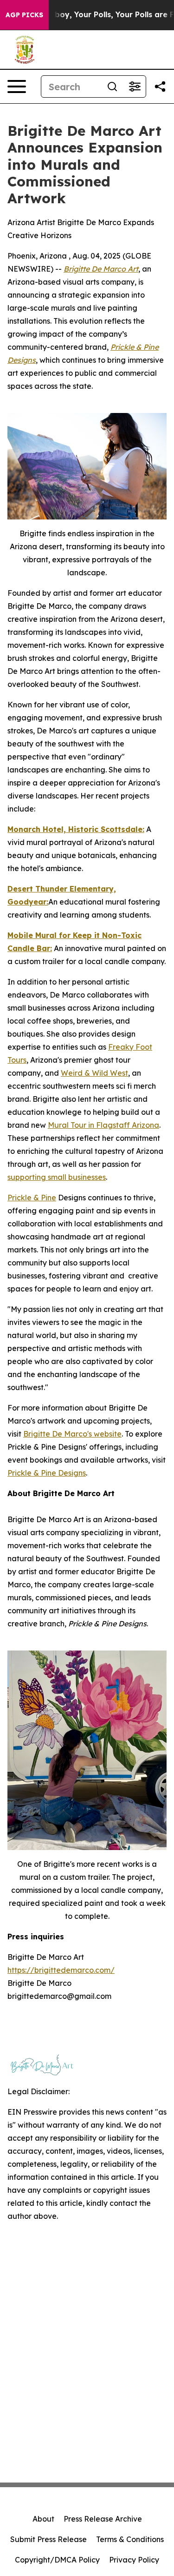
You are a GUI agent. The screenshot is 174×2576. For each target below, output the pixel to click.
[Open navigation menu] (17, 87)
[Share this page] (160, 87)
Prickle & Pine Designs (47, 1473)
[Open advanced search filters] (135, 87)
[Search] (112, 87)
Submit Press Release (48, 2539)
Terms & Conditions (130, 2539)
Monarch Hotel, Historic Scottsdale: (76, 829)
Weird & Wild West (94, 1073)
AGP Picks (24, 15)
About (43, 2519)
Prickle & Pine (32, 1198)
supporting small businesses (57, 1177)
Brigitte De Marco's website (72, 1434)
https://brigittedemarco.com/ (61, 1970)
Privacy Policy (134, 2560)
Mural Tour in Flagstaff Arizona (103, 1125)
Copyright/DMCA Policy (57, 2560)
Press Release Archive (103, 2519)
